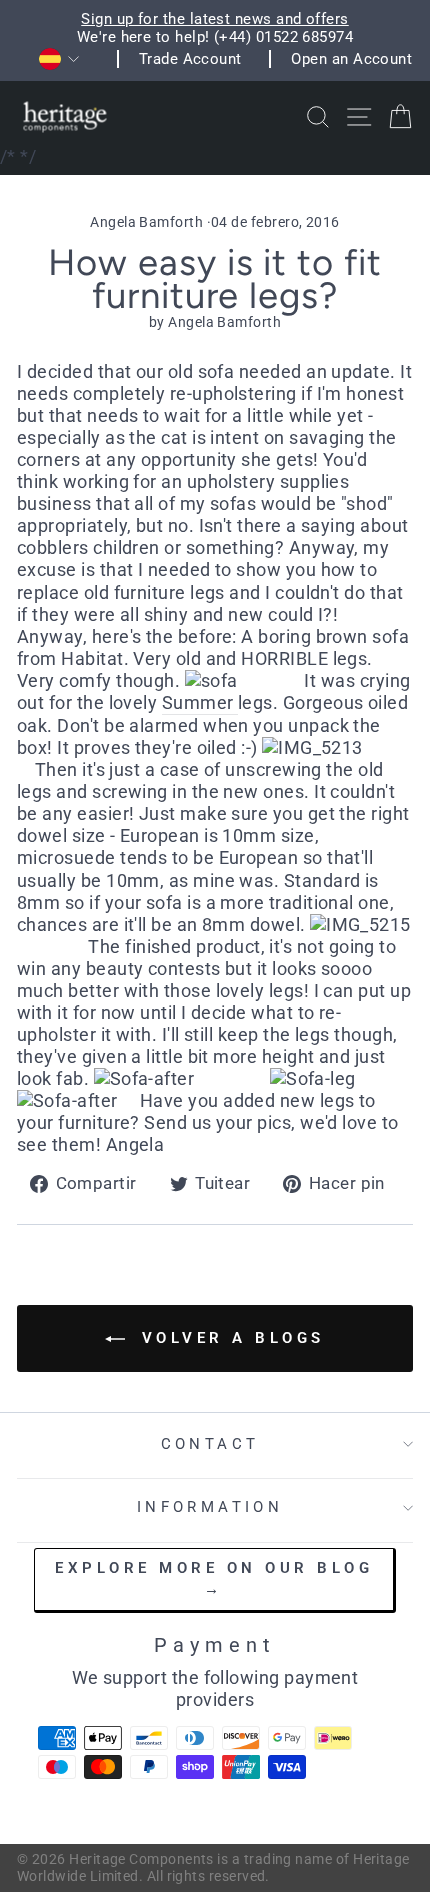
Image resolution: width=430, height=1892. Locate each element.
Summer (200, 702)
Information (210, 1507)
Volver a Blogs (229, 1338)
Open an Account (351, 59)
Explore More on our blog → (214, 1578)
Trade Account (190, 59)
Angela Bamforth (146, 222)
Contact (210, 1444)
